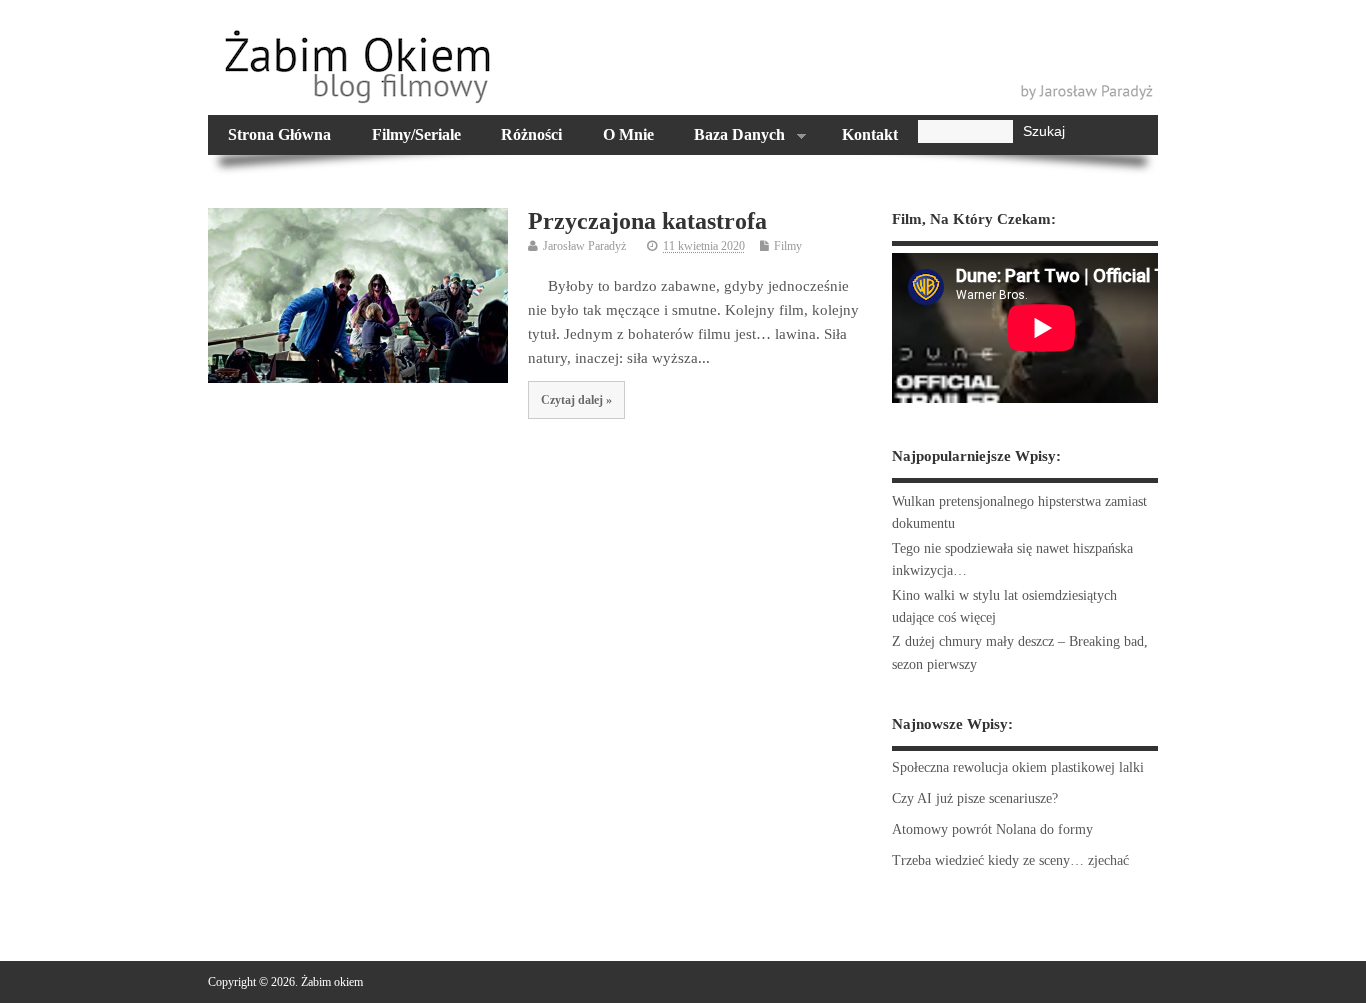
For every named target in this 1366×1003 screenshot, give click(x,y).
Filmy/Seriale (416, 135)
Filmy (788, 246)
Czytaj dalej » (576, 400)
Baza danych (729, 137)
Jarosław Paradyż (584, 246)
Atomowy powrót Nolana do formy (992, 829)
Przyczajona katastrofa (647, 221)
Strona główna (279, 135)
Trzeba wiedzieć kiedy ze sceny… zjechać (1010, 860)
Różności (531, 135)
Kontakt (870, 135)
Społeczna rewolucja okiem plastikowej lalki (1018, 767)
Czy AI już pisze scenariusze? (975, 798)
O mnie (628, 135)
